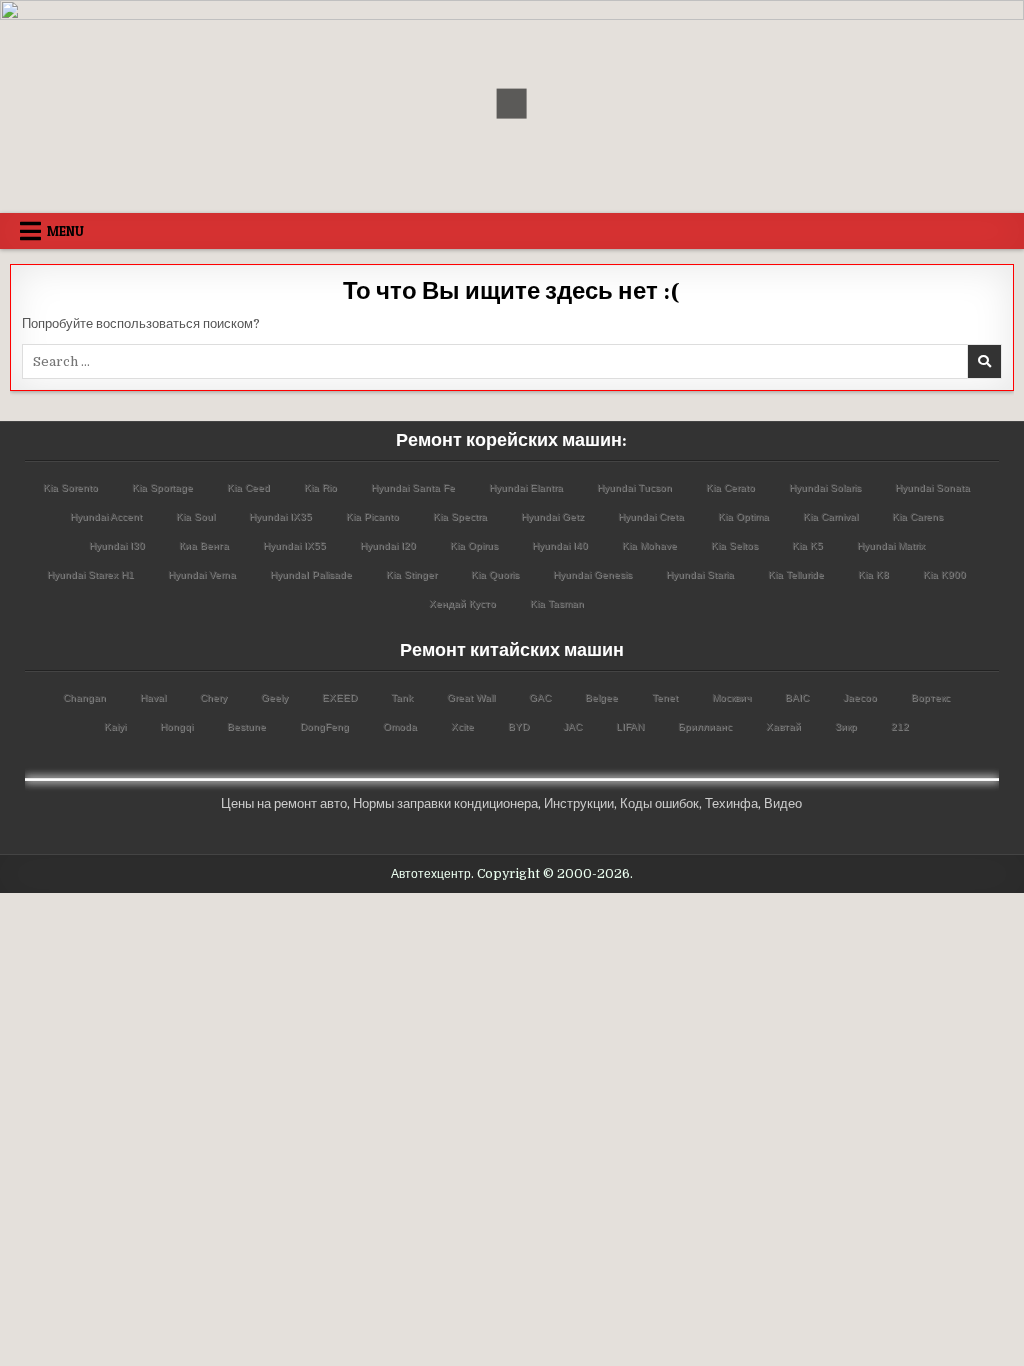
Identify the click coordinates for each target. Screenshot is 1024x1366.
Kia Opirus (474, 545)
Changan (84, 697)
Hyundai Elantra (526, 487)
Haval (153, 697)
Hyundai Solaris (825, 487)
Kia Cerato (730, 487)
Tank (402, 697)
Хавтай (783, 726)
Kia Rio (320, 487)
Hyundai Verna (202, 574)
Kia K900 (944, 574)
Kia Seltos (734, 545)
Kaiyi (115, 726)
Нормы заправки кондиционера (445, 803)
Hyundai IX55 (294, 545)
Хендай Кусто (462, 603)
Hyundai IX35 (280, 516)
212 (900, 726)
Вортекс (930, 697)
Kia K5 (807, 545)
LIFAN (630, 726)
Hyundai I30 (117, 545)
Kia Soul (195, 516)
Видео (783, 803)
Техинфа (731, 803)
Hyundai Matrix (891, 545)
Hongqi (176, 726)
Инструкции (579, 803)
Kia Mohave (649, 545)
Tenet (665, 697)
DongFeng (324, 726)
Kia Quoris (495, 574)
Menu (65, 231)
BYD (518, 726)
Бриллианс (705, 726)
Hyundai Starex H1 (90, 574)
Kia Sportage (162, 487)
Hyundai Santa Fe (413, 487)
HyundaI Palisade (311, 574)
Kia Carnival (830, 516)
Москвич (731, 697)
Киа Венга (204, 545)
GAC (540, 697)
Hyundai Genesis (592, 574)
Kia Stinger (411, 574)
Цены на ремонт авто (284, 803)
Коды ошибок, (661, 803)
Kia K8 (873, 574)
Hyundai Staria (700, 574)
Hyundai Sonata (932, 487)
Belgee (601, 697)
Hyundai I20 (388, 545)
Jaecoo (860, 697)
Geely (274, 697)
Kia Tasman (557, 603)
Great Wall (471, 697)
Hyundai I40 (560, 545)
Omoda (400, 726)
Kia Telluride (796, 574)
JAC (572, 726)
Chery (213, 697)
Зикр (846, 726)
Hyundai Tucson (634, 487)
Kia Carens (917, 516)
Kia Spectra (460, 516)
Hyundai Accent (106, 516)
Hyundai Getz (552, 516)
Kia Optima (743, 516)
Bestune (246, 726)
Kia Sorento (70, 487)
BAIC (797, 697)
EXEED (339, 697)
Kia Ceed (248, 487)
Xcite (462, 726)
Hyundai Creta (651, 516)
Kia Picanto (372, 516)
